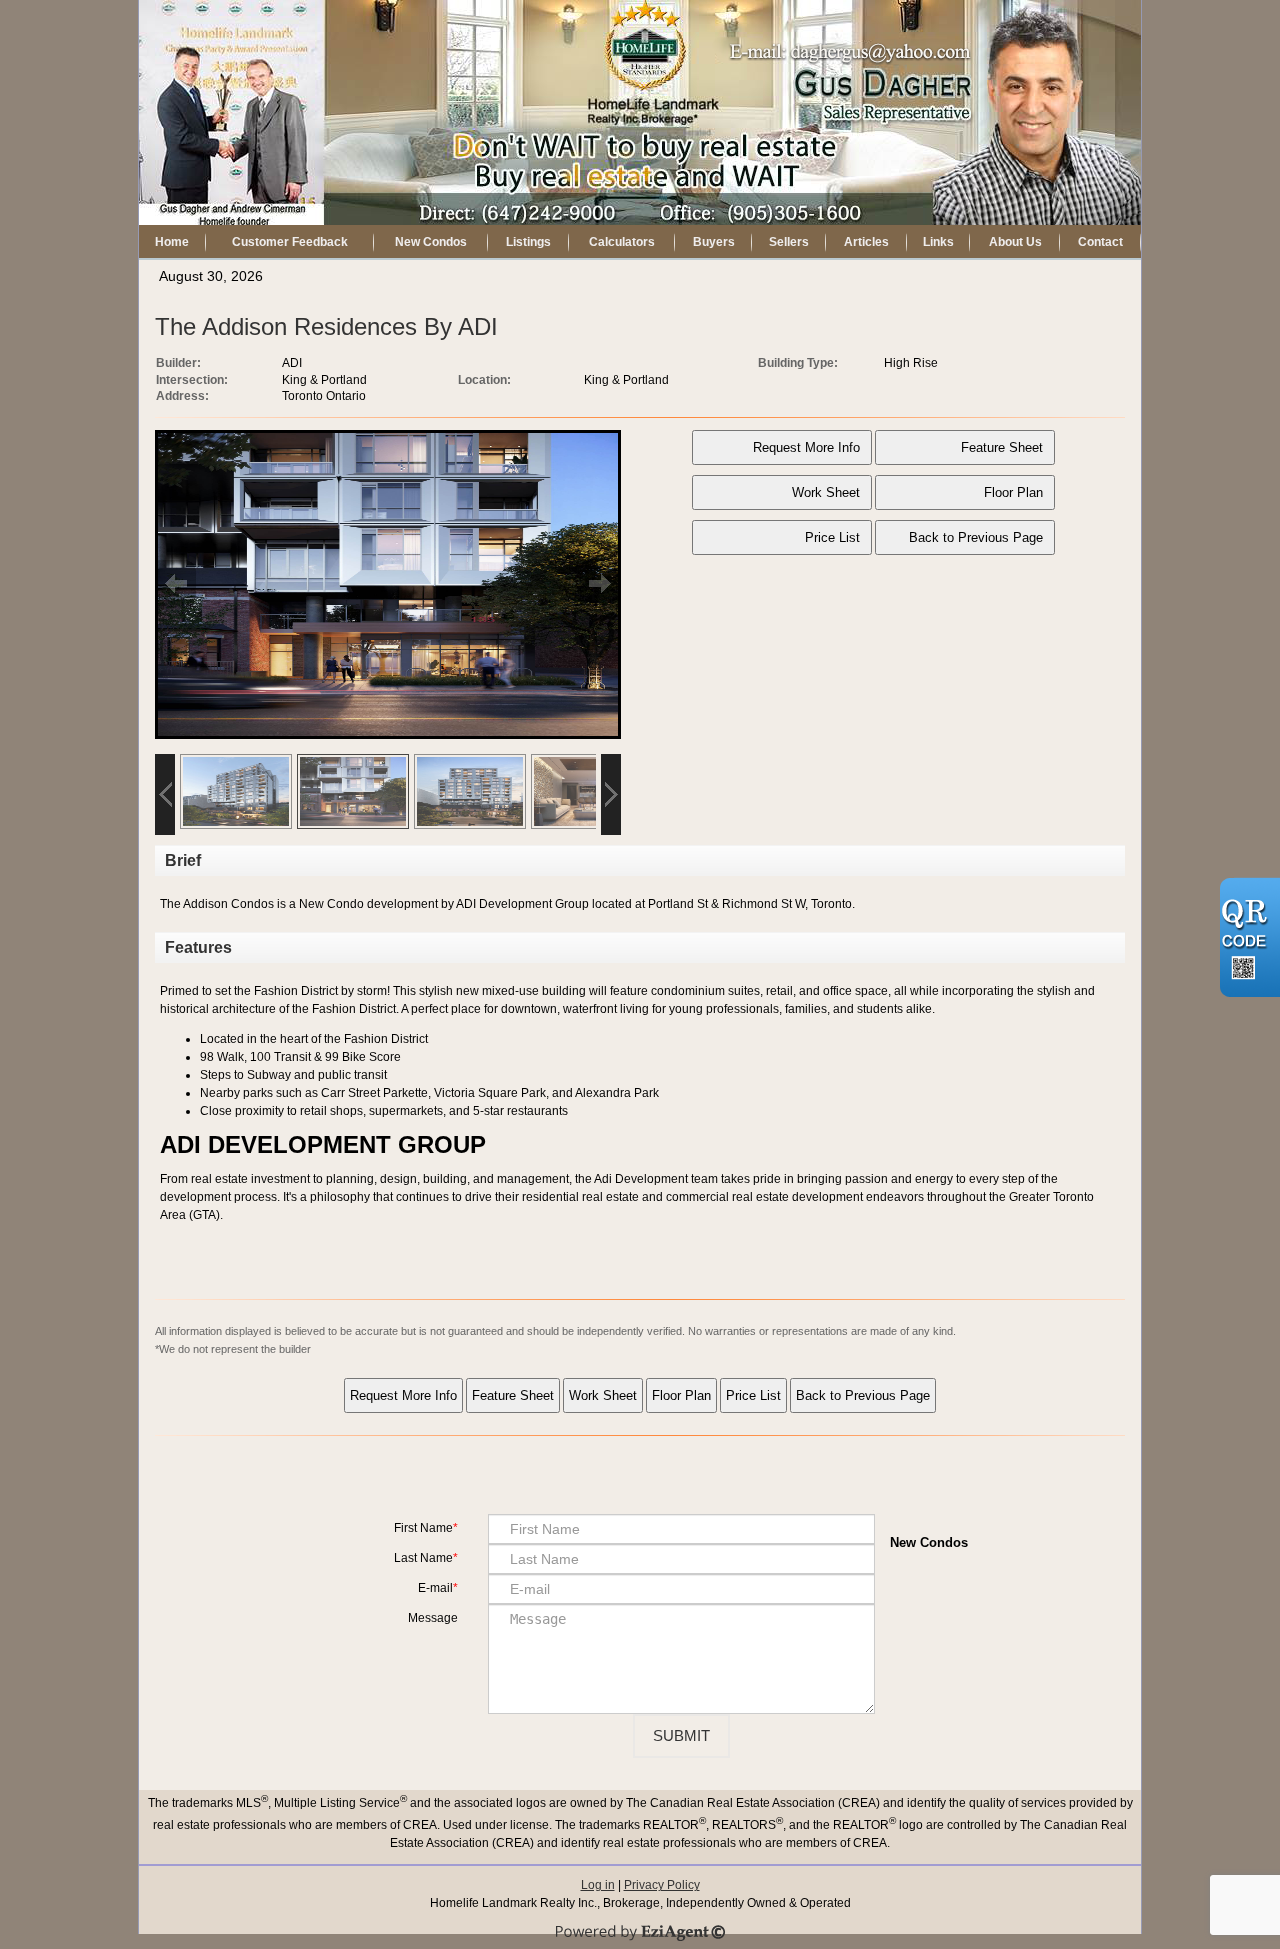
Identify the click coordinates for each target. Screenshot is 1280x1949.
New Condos (431, 242)
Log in (598, 1885)
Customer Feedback (290, 242)
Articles (866, 242)
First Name (423, 1528)
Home (172, 242)
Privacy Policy (662, 1885)
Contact (1100, 242)
